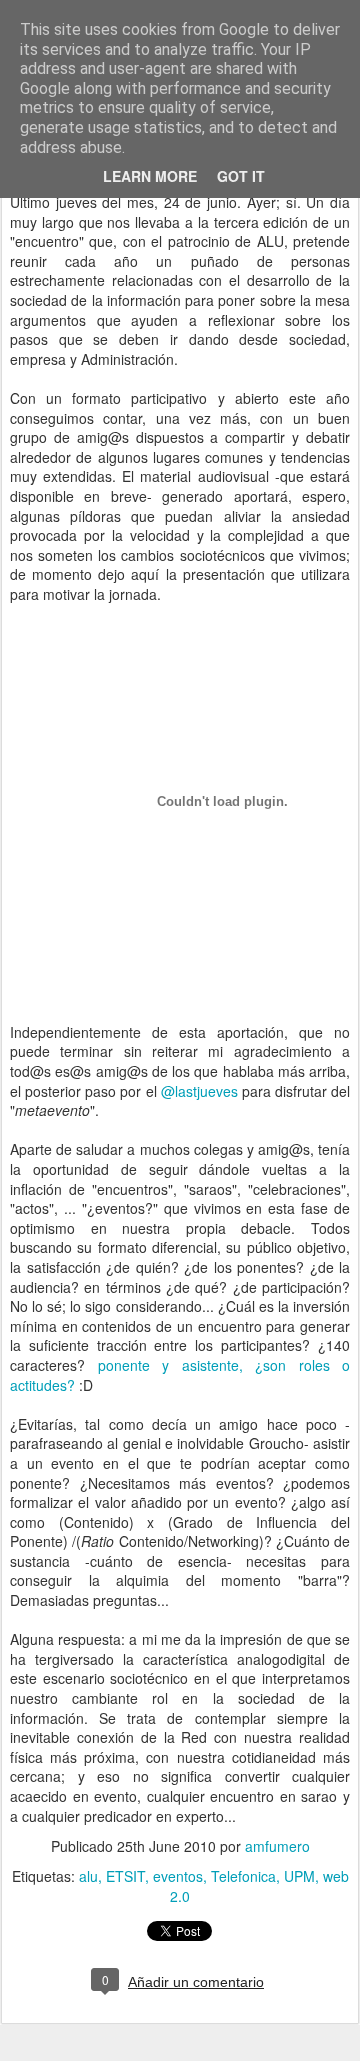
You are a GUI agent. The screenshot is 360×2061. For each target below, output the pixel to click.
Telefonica (243, 1876)
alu (88, 1876)
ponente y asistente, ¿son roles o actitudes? (180, 1375)
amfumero (277, 1846)
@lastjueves (199, 1091)
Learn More (150, 176)
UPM (299, 1876)
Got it (241, 176)
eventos (178, 1876)
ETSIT (125, 1876)
